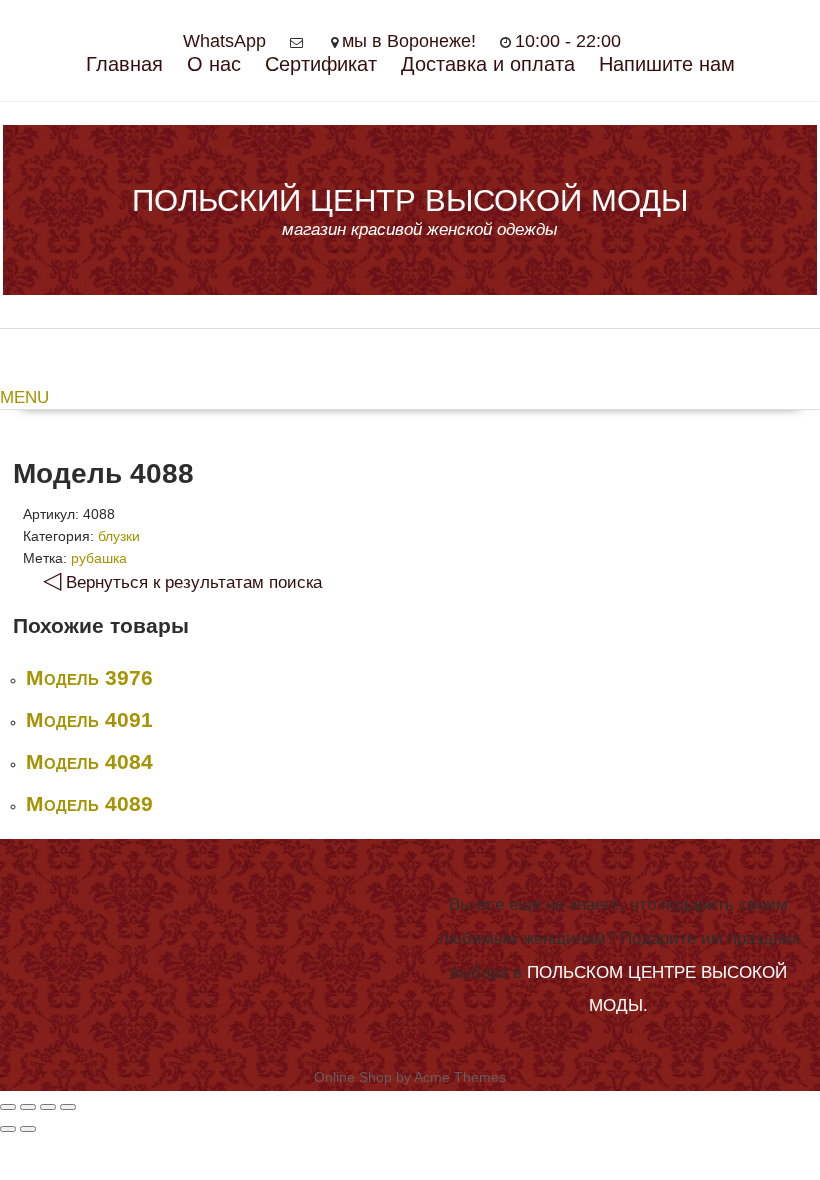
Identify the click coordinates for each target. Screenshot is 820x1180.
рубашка (99, 558)
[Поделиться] (28, 1107)
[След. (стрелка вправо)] (28, 1129)
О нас (214, 64)
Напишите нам (667, 64)
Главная (124, 64)
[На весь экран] (48, 1107)
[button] (410, 398)
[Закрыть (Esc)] (8, 1107)
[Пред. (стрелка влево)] (8, 1129)
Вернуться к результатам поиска (182, 582)
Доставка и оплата (488, 64)
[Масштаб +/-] (68, 1107)
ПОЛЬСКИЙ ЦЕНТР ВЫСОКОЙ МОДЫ (410, 200)
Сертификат (321, 64)
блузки (119, 536)
